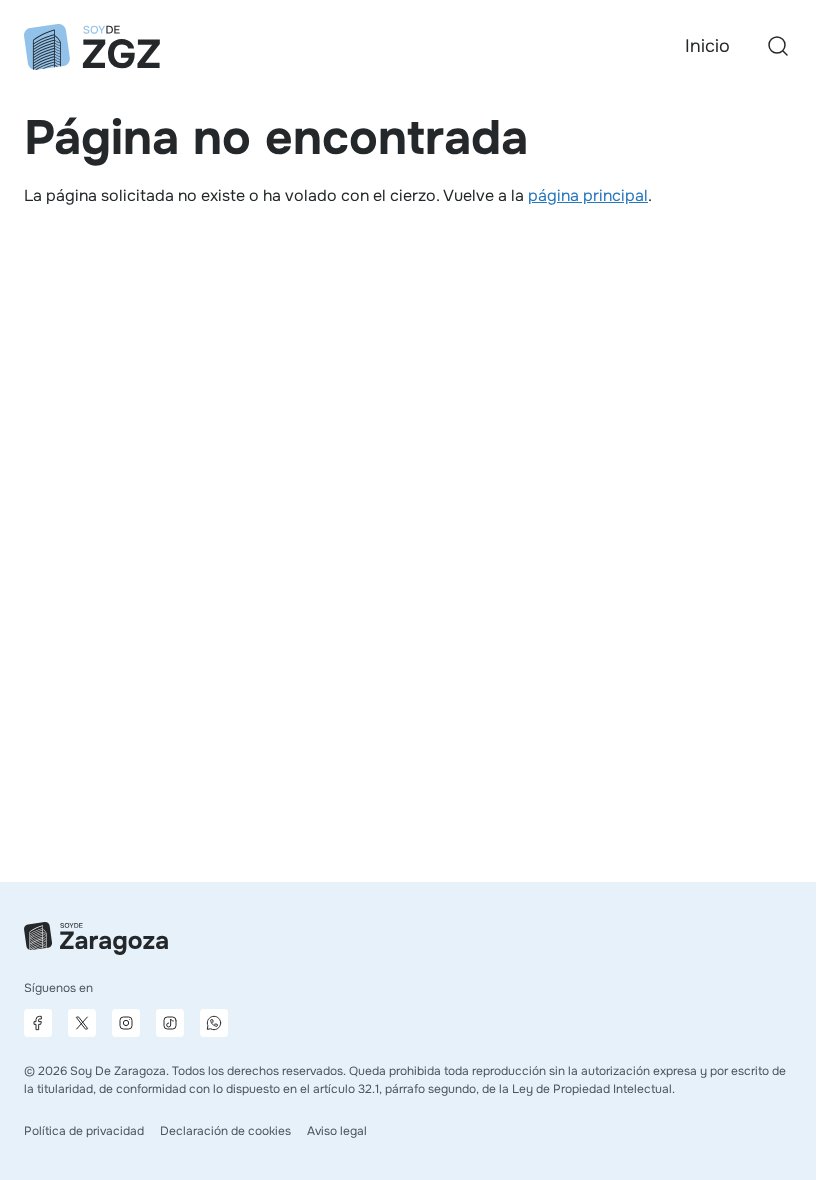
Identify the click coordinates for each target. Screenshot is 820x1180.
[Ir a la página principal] (92, 47)
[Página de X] (82, 1023)
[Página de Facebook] (38, 1023)
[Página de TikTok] (170, 1023)
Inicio (707, 46)
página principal (588, 195)
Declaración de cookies (225, 1131)
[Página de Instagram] (126, 1023)
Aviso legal (337, 1131)
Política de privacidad (84, 1131)
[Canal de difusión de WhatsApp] (214, 1023)
